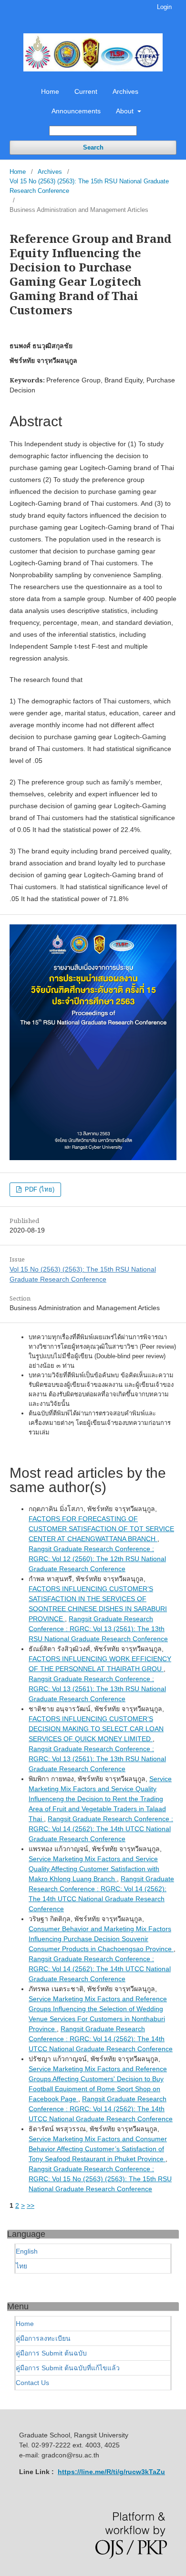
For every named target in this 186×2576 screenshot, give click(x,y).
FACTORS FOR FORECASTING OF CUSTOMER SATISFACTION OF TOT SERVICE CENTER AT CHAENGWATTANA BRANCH (101, 1529)
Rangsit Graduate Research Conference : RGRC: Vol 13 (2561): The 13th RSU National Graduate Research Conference (98, 1629)
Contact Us (32, 2383)
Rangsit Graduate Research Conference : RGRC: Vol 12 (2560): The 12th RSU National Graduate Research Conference (97, 1559)
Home (50, 91)
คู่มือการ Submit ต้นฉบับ (51, 2353)
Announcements (76, 111)
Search (93, 147)
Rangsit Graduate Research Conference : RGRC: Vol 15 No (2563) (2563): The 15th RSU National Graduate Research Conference (100, 2179)
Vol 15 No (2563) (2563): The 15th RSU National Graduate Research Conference (89, 186)
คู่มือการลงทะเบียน (43, 2338)
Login (164, 7)
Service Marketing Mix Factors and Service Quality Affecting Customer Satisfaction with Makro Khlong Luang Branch (94, 1869)
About (126, 111)
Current (86, 91)
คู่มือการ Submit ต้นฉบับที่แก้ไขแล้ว (68, 2368)
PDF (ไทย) (39, 1189)
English (27, 2251)
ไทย (21, 2266)
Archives (125, 91)
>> (31, 2205)
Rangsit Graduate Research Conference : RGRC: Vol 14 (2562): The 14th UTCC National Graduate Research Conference (101, 1829)
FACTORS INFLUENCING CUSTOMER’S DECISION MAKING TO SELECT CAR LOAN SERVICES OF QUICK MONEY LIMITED (96, 1729)
